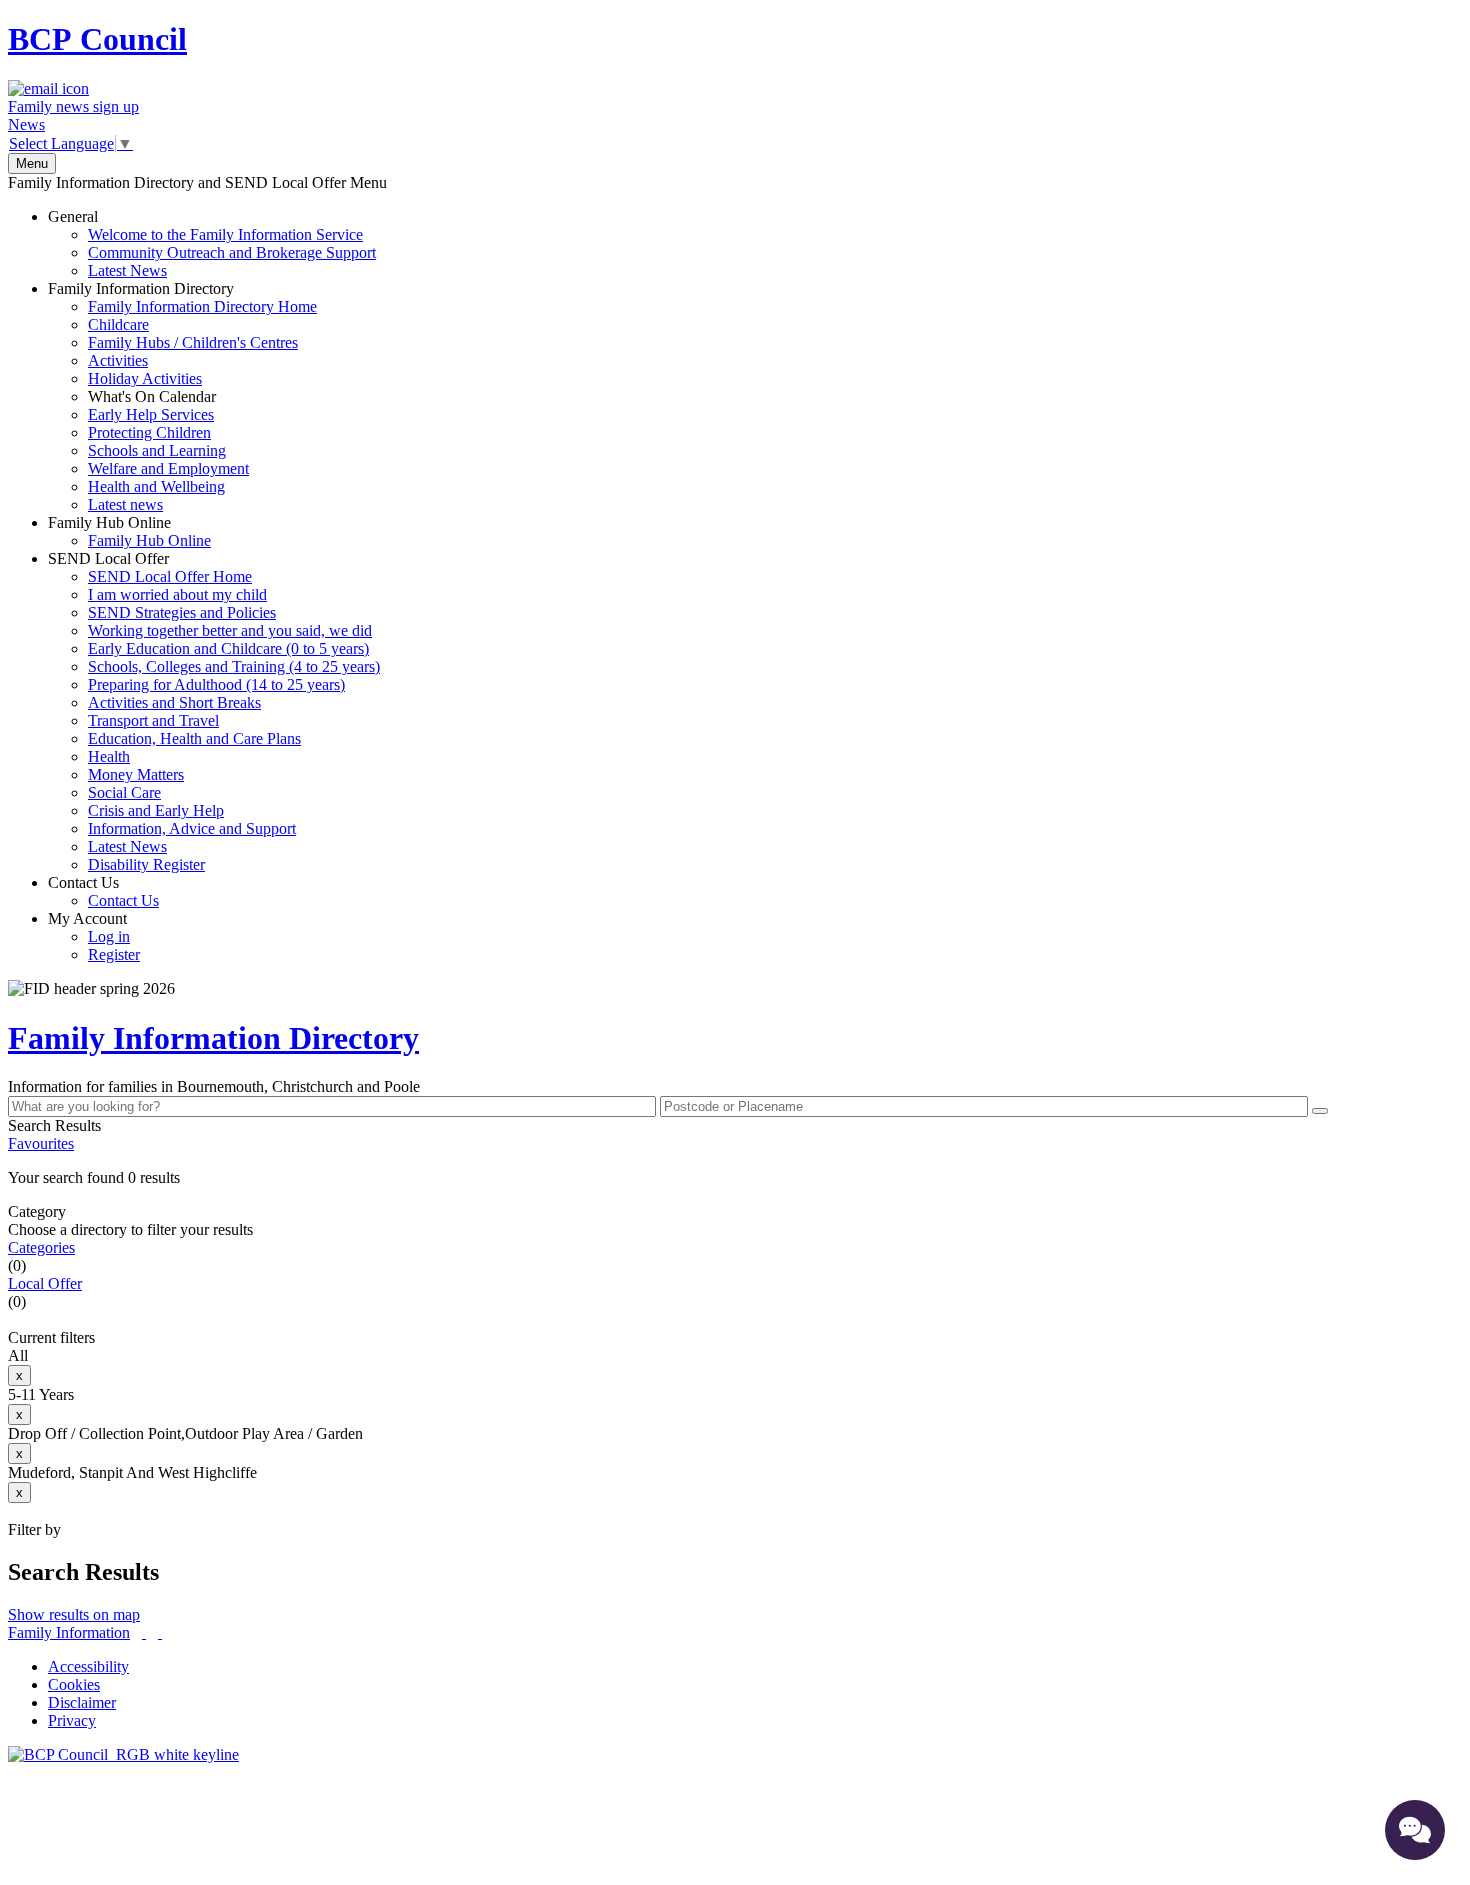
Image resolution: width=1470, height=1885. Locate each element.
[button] (735, 1178)
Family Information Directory (182, 396)
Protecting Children (149, 432)
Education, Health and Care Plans (194, 738)
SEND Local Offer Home (170, 576)
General (212, 243)
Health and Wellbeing (156, 486)
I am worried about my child (177, 594)
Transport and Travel (153, 720)
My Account (94, 936)
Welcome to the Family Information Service (225, 234)
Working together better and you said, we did (230, 630)
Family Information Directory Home (202, 306)
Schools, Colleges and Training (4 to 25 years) (234, 666)
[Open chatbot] (1415, 1830)
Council (97, 39)
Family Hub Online (129, 531)
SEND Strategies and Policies (182, 612)
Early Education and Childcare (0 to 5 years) (228, 648)
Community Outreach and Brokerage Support (232, 252)
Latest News (127, 270)
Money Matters (136, 774)
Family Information (69, 1632)
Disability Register (146, 864)
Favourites (41, 1143)
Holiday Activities (145, 378)
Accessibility (88, 1666)
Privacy (72, 1720)
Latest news (125, 504)
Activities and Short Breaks (174, 702)
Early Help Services (151, 414)
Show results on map (74, 1614)
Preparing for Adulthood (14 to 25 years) (216, 684)
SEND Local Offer (214, 711)
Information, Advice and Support (192, 828)
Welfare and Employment (168, 468)
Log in (109, 936)
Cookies (74, 1684)
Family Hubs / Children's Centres (193, 342)
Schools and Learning (157, 450)
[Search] (1320, 1111)
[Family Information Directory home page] (123, 1754)
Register (114, 954)
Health (109, 756)
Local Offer (45, 1283)
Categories (41, 1247)
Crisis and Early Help (156, 810)
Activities (118, 360)
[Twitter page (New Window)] (144, 1632)
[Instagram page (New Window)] (160, 1632)
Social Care (124, 792)
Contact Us (103, 891)
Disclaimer (82, 1702)
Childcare (118, 324)
